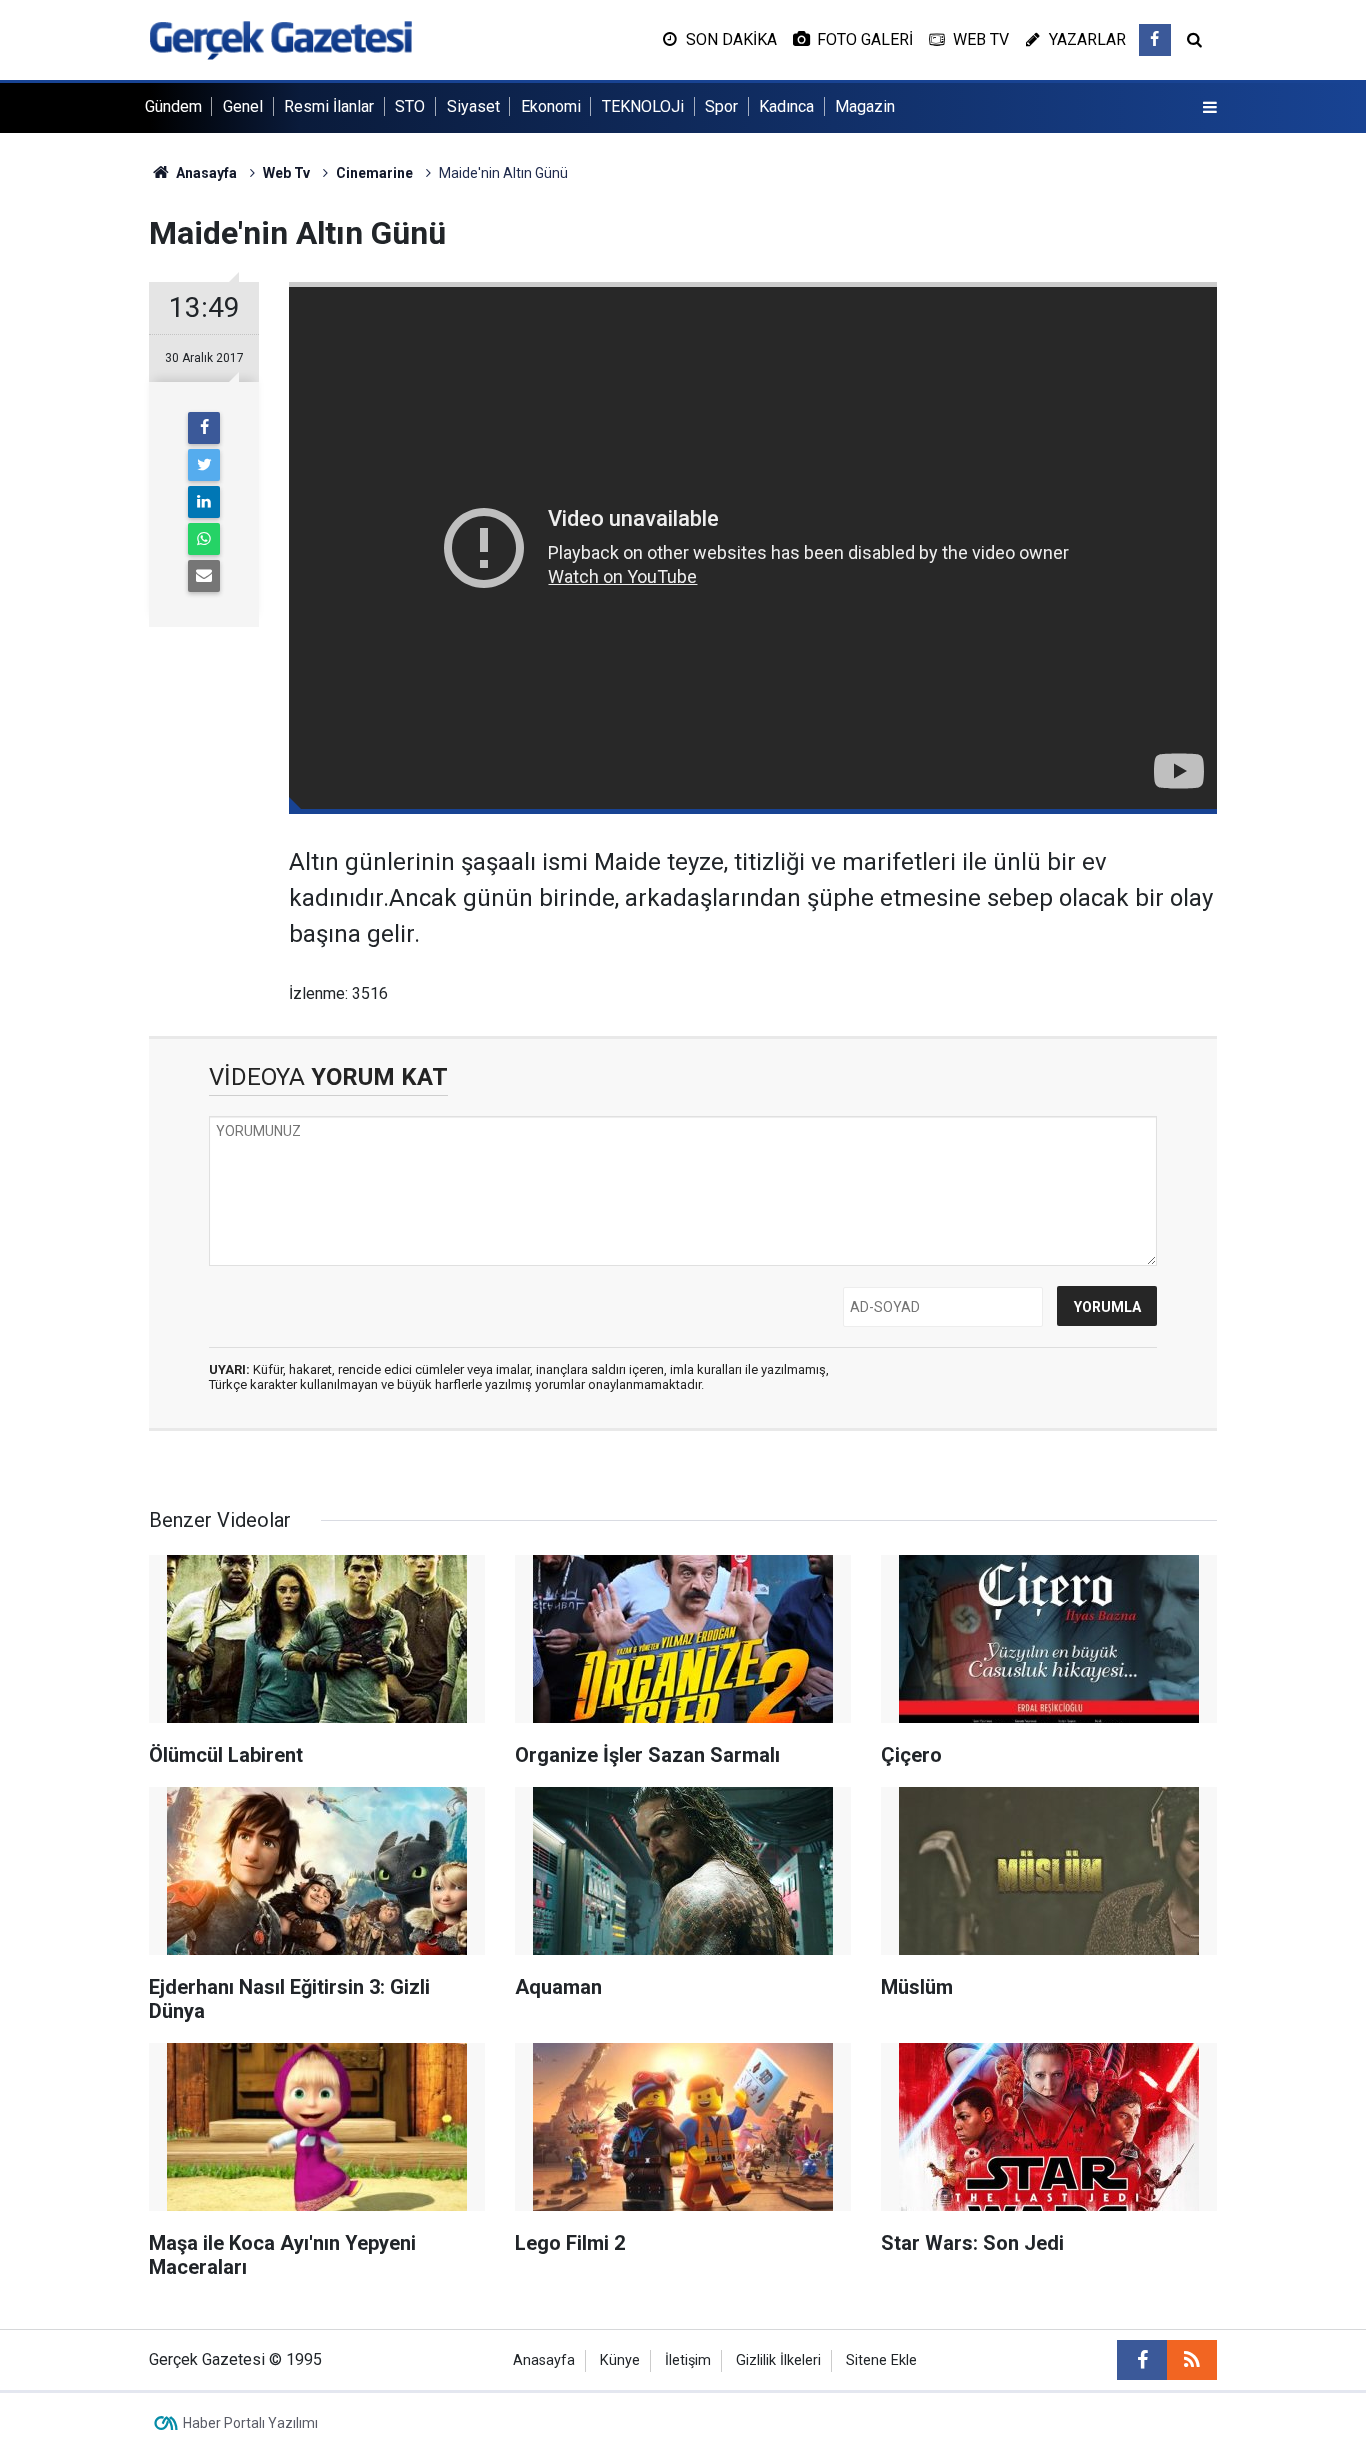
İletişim (688, 2360)
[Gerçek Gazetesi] (280, 38)
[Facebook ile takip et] (1155, 40)
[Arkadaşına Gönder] (204, 576)
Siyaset (473, 106)
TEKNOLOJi (643, 106)
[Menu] (1210, 108)
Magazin (865, 106)
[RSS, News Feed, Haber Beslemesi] (1192, 2360)
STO (410, 106)
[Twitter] (204, 465)
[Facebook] (204, 428)
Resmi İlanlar (329, 106)
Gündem (173, 106)
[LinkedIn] (204, 502)
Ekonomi (551, 106)
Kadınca (786, 106)
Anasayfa (544, 2360)
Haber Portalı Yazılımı (250, 2423)
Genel (243, 106)
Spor (721, 106)
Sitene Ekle (881, 2360)
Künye (620, 2360)
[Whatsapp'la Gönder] (204, 539)
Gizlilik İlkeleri (778, 2360)
